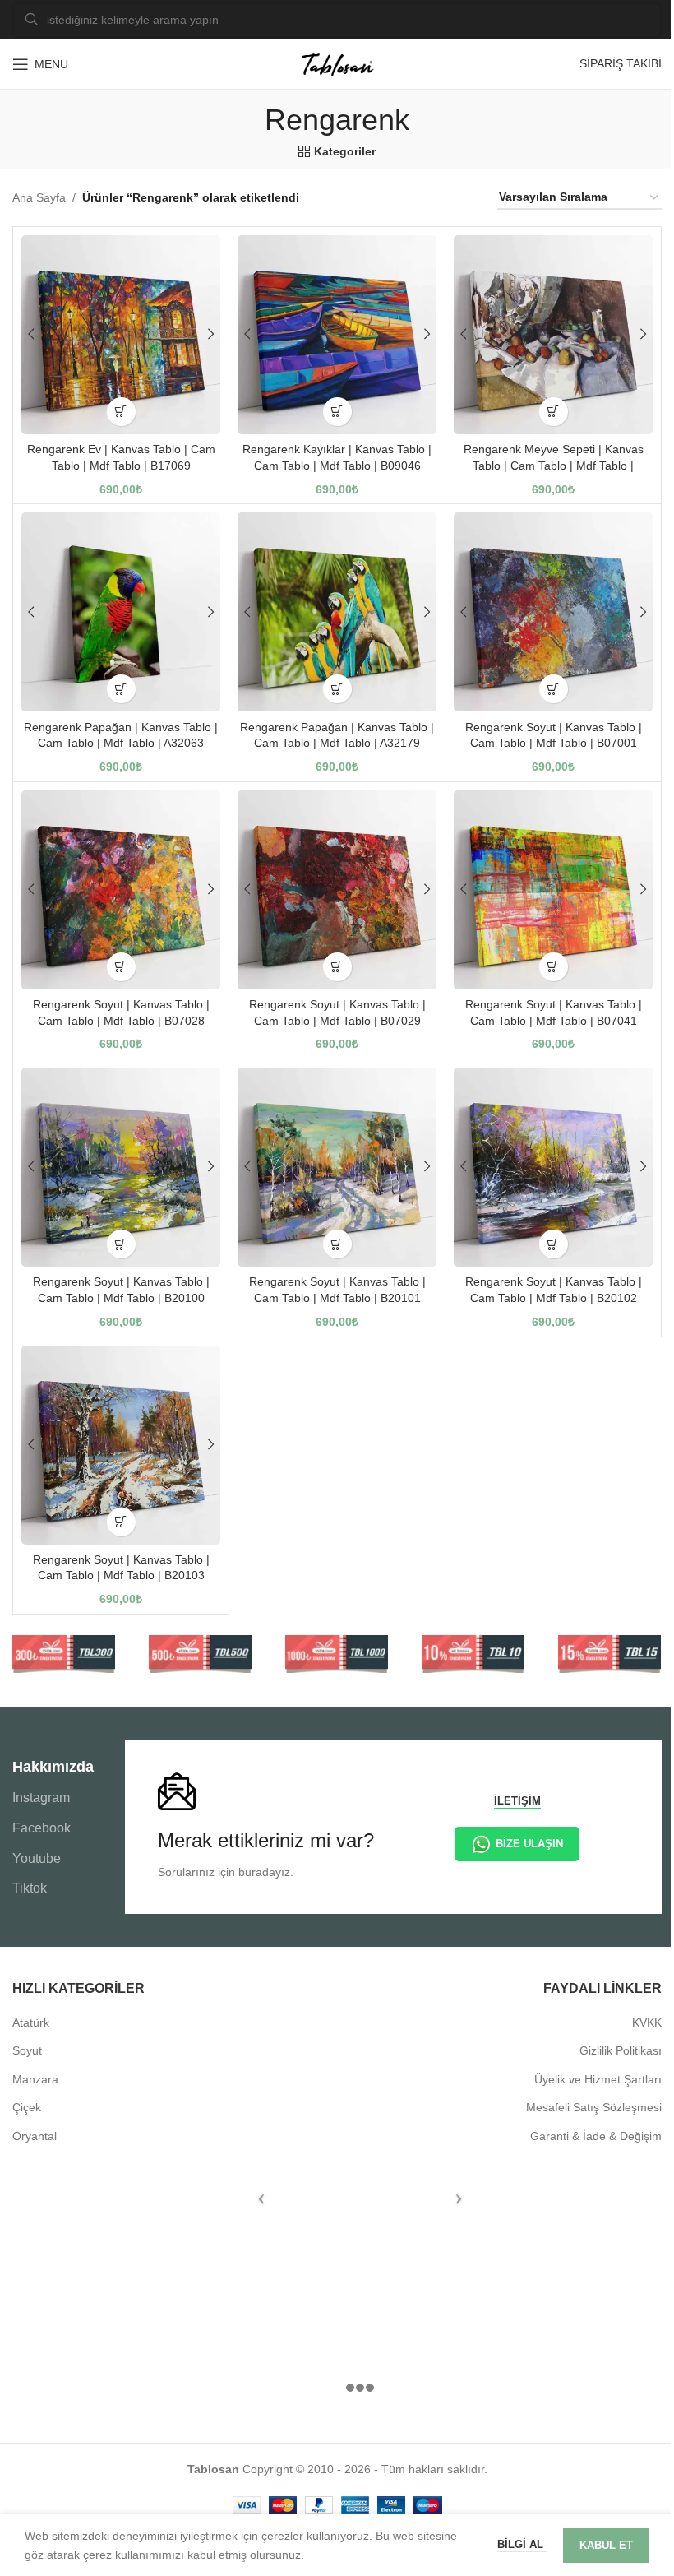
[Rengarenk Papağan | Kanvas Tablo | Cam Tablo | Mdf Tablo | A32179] (337, 612)
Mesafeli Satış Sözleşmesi (594, 2107)
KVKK (647, 2022)
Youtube (37, 1858)
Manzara (35, 2079)
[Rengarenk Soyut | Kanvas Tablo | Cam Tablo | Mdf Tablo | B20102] (553, 1167)
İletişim (517, 1801)
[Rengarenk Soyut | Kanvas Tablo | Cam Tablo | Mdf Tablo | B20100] (121, 1167)
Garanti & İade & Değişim (596, 2136)
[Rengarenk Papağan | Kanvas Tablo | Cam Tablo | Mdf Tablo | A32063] (121, 612)
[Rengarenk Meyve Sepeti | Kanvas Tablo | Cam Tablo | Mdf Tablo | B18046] (553, 335)
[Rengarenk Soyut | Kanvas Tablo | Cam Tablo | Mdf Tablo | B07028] (121, 890)
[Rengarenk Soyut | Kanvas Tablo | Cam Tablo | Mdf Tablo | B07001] (553, 612)
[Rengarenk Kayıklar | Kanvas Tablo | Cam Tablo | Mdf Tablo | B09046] (337, 335)
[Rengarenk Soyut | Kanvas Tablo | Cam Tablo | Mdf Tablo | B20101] (337, 1167)
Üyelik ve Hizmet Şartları (598, 2079)
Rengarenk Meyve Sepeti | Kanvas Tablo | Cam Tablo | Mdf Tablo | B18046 (554, 465)
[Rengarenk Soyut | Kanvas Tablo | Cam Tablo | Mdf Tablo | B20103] (121, 1445)
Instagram (41, 1798)
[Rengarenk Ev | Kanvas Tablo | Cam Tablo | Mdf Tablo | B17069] (121, 335)
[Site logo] (337, 63)
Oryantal (35, 2136)
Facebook (42, 1828)
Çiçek (27, 2107)
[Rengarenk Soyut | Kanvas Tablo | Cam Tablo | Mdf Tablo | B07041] (553, 890)
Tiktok (30, 1888)
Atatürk (31, 2022)
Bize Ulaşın (529, 1844)
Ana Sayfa (39, 197)
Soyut (27, 2050)
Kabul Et (606, 2545)
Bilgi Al (522, 2544)
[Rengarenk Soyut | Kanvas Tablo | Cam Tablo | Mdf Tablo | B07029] (337, 890)
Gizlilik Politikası (621, 2050)
